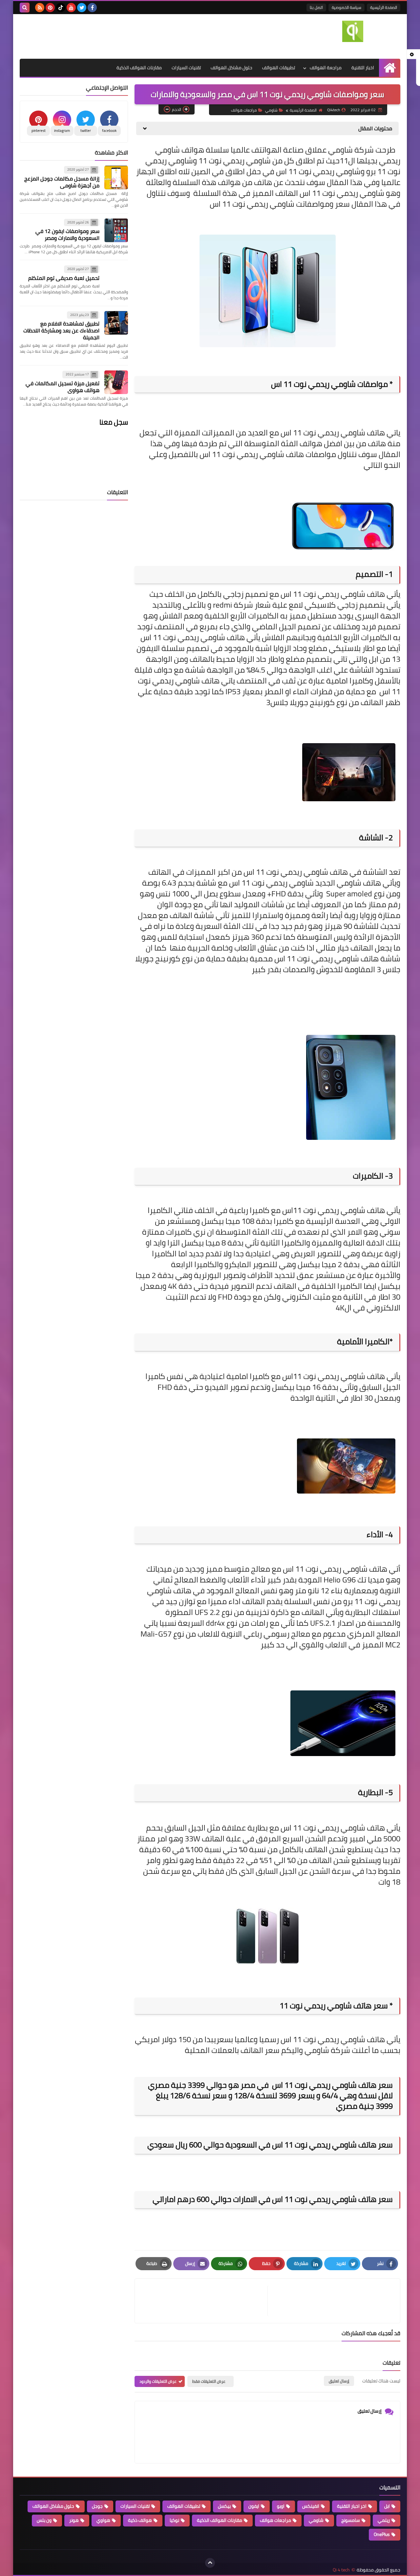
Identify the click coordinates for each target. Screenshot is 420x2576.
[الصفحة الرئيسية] (390, 68)
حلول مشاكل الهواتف (231, 68)
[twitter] (82, 8)
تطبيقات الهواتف (279, 68)
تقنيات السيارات (186, 68)
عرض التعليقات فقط (209, 2381)
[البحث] (25, 8)
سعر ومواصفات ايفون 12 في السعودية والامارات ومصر (67, 234)
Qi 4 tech (341, 2570)
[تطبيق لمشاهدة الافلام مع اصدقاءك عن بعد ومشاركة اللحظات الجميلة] (116, 323)
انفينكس (311, 2506)
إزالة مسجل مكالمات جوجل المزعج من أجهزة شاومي (62, 182)
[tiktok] (61, 8)
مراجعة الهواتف (326, 68)
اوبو (281, 2506)
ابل (387, 2506)
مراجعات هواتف (244, 110)
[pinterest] (50, 8)
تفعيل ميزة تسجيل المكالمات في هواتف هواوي (63, 387)
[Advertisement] (139, 35)
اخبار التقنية (363, 68)
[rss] (40, 8)
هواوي (103, 2520)
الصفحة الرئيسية (384, 7)
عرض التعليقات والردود (158, 2381)
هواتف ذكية (140, 2520)
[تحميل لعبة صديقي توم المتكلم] (116, 277)
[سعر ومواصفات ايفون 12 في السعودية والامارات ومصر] (116, 230)
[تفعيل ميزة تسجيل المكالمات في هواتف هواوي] (116, 382)
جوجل (97, 2506)
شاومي (271, 110)
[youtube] (71, 8)
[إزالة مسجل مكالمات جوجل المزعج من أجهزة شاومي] (116, 178)
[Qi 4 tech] (353, 31)
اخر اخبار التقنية (352, 2506)
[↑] (210, 2563)
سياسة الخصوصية (346, 7)
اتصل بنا (316, 7)
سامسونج (351, 2520)
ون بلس (44, 2520)
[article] (204, 2301)
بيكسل (224, 2506)
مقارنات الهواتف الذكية (139, 68)
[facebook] (92, 8)
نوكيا (174, 2520)
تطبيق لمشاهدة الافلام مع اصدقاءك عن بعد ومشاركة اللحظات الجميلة (61, 330)
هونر (74, 2520)
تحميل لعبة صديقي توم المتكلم (64, 278)
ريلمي (384, 2520)
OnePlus (382, 2534)
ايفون (254, 2506)
